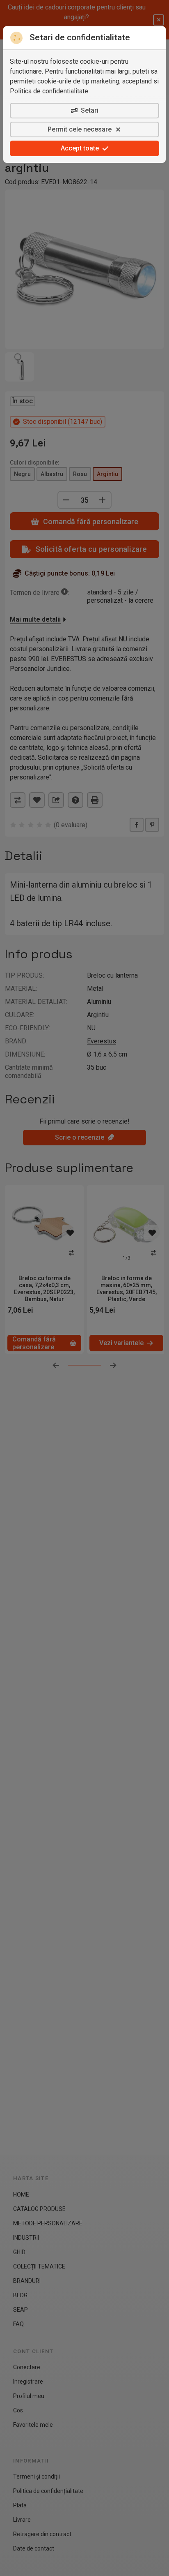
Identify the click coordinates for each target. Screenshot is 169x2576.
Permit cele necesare (80, 129)
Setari (90, 110)
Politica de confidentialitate (49, 91)
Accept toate (80, 148)
